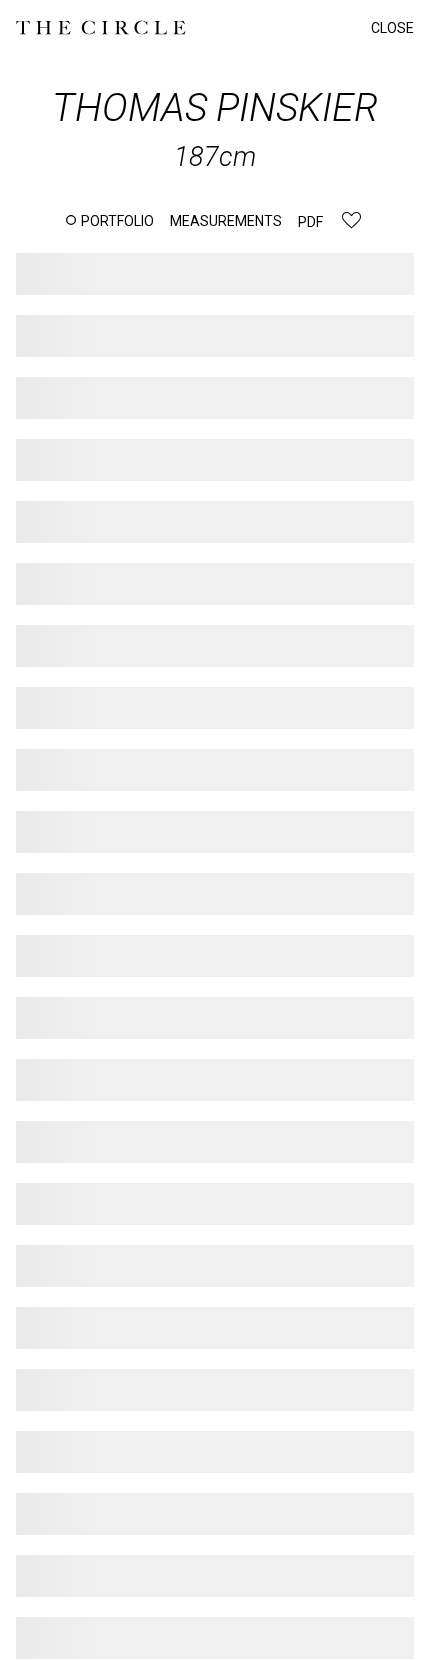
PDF (310, 222)
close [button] (392, 28)
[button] (110, 221)
